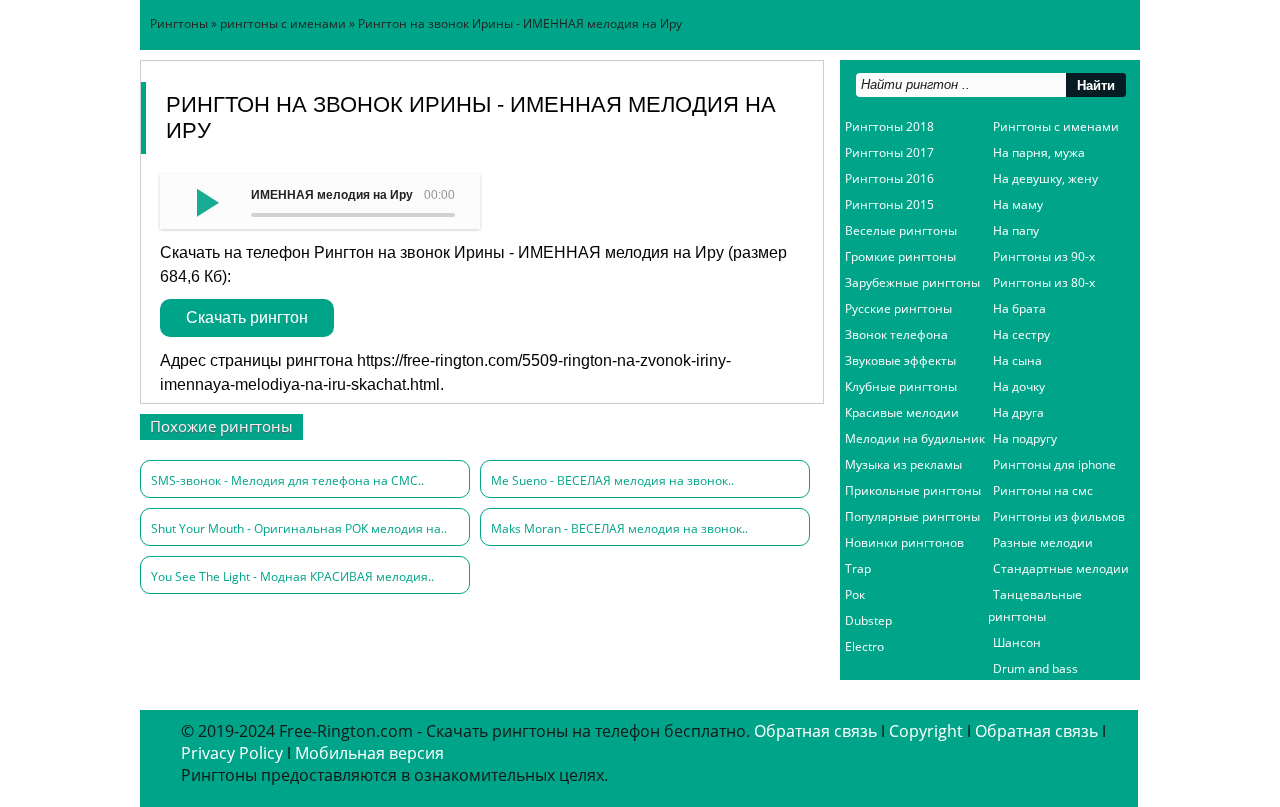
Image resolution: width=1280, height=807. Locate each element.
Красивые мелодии (902, 412)
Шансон (1017, 642)
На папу (1016, 230)
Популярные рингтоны (912, 516)
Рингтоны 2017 (889, 152)
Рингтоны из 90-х (1044, 256)
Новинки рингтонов (904, 542)
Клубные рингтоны (901, 386)
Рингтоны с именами (1056, 126)
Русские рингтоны (898, 308)
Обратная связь (815, 731)
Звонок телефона (896, 334)
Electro (864, 646)
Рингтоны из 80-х (1044, 282)
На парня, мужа (1039, 152)
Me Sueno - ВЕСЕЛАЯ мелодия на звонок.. (612, 480)
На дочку (1019, 386)
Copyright (926, 731)
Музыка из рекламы (903, 464)
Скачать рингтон (247, 317)
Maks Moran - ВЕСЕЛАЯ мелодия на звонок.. (619, 528)
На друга (1018, 412)
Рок (855, 594)
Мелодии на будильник (915, 438)
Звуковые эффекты (900, 360)
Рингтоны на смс (1043, 490)
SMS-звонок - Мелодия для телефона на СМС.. (287, 480)
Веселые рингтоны (901, 230)
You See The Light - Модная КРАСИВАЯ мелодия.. (292, 576)
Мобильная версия (369, 753)
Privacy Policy (232, 753)
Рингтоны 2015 (889, 204)
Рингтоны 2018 (889, 126)
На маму (1018, 204)
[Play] (205, 200)
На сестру (1021, 334)
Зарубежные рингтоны (912, 282)
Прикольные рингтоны (913, 490)
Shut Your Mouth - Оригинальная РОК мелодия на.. (299, 528)
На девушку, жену (1045, 178)
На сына (1017, 360)
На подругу (1025, 438)
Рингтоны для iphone (1054, 464)
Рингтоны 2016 (889, 178)
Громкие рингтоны (900, 256)
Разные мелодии (1043, 542)
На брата (1019, 308)
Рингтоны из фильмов (1059, 516)
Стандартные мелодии (1061, 568)
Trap (858, 568)
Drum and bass (1035, 668)
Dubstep (868, 620)
